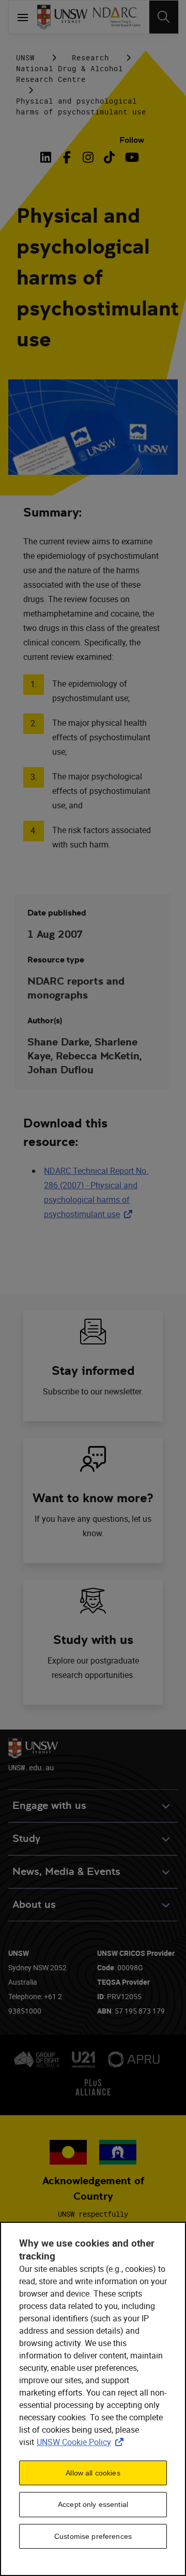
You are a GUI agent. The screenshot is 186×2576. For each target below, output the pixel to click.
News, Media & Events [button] (66, 1872)
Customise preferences (93, 2536)
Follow (132, 140)
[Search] (164, 17)
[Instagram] (88, 157)
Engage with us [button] (49, 1806)
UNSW (25, 57)
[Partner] (117, 17)
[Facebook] (67, 157)
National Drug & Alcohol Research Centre (69, 74)
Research (90, 57)
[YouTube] (130, 157)
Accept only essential (93, 2504)
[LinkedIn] (48, 157)
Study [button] (26, 1839)
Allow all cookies (93, 2473)
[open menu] (23, 17)
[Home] (62, 17)
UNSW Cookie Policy (82, 2442)
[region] (93, 2399)
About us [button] (34, 1905)
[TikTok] (109, 157)
